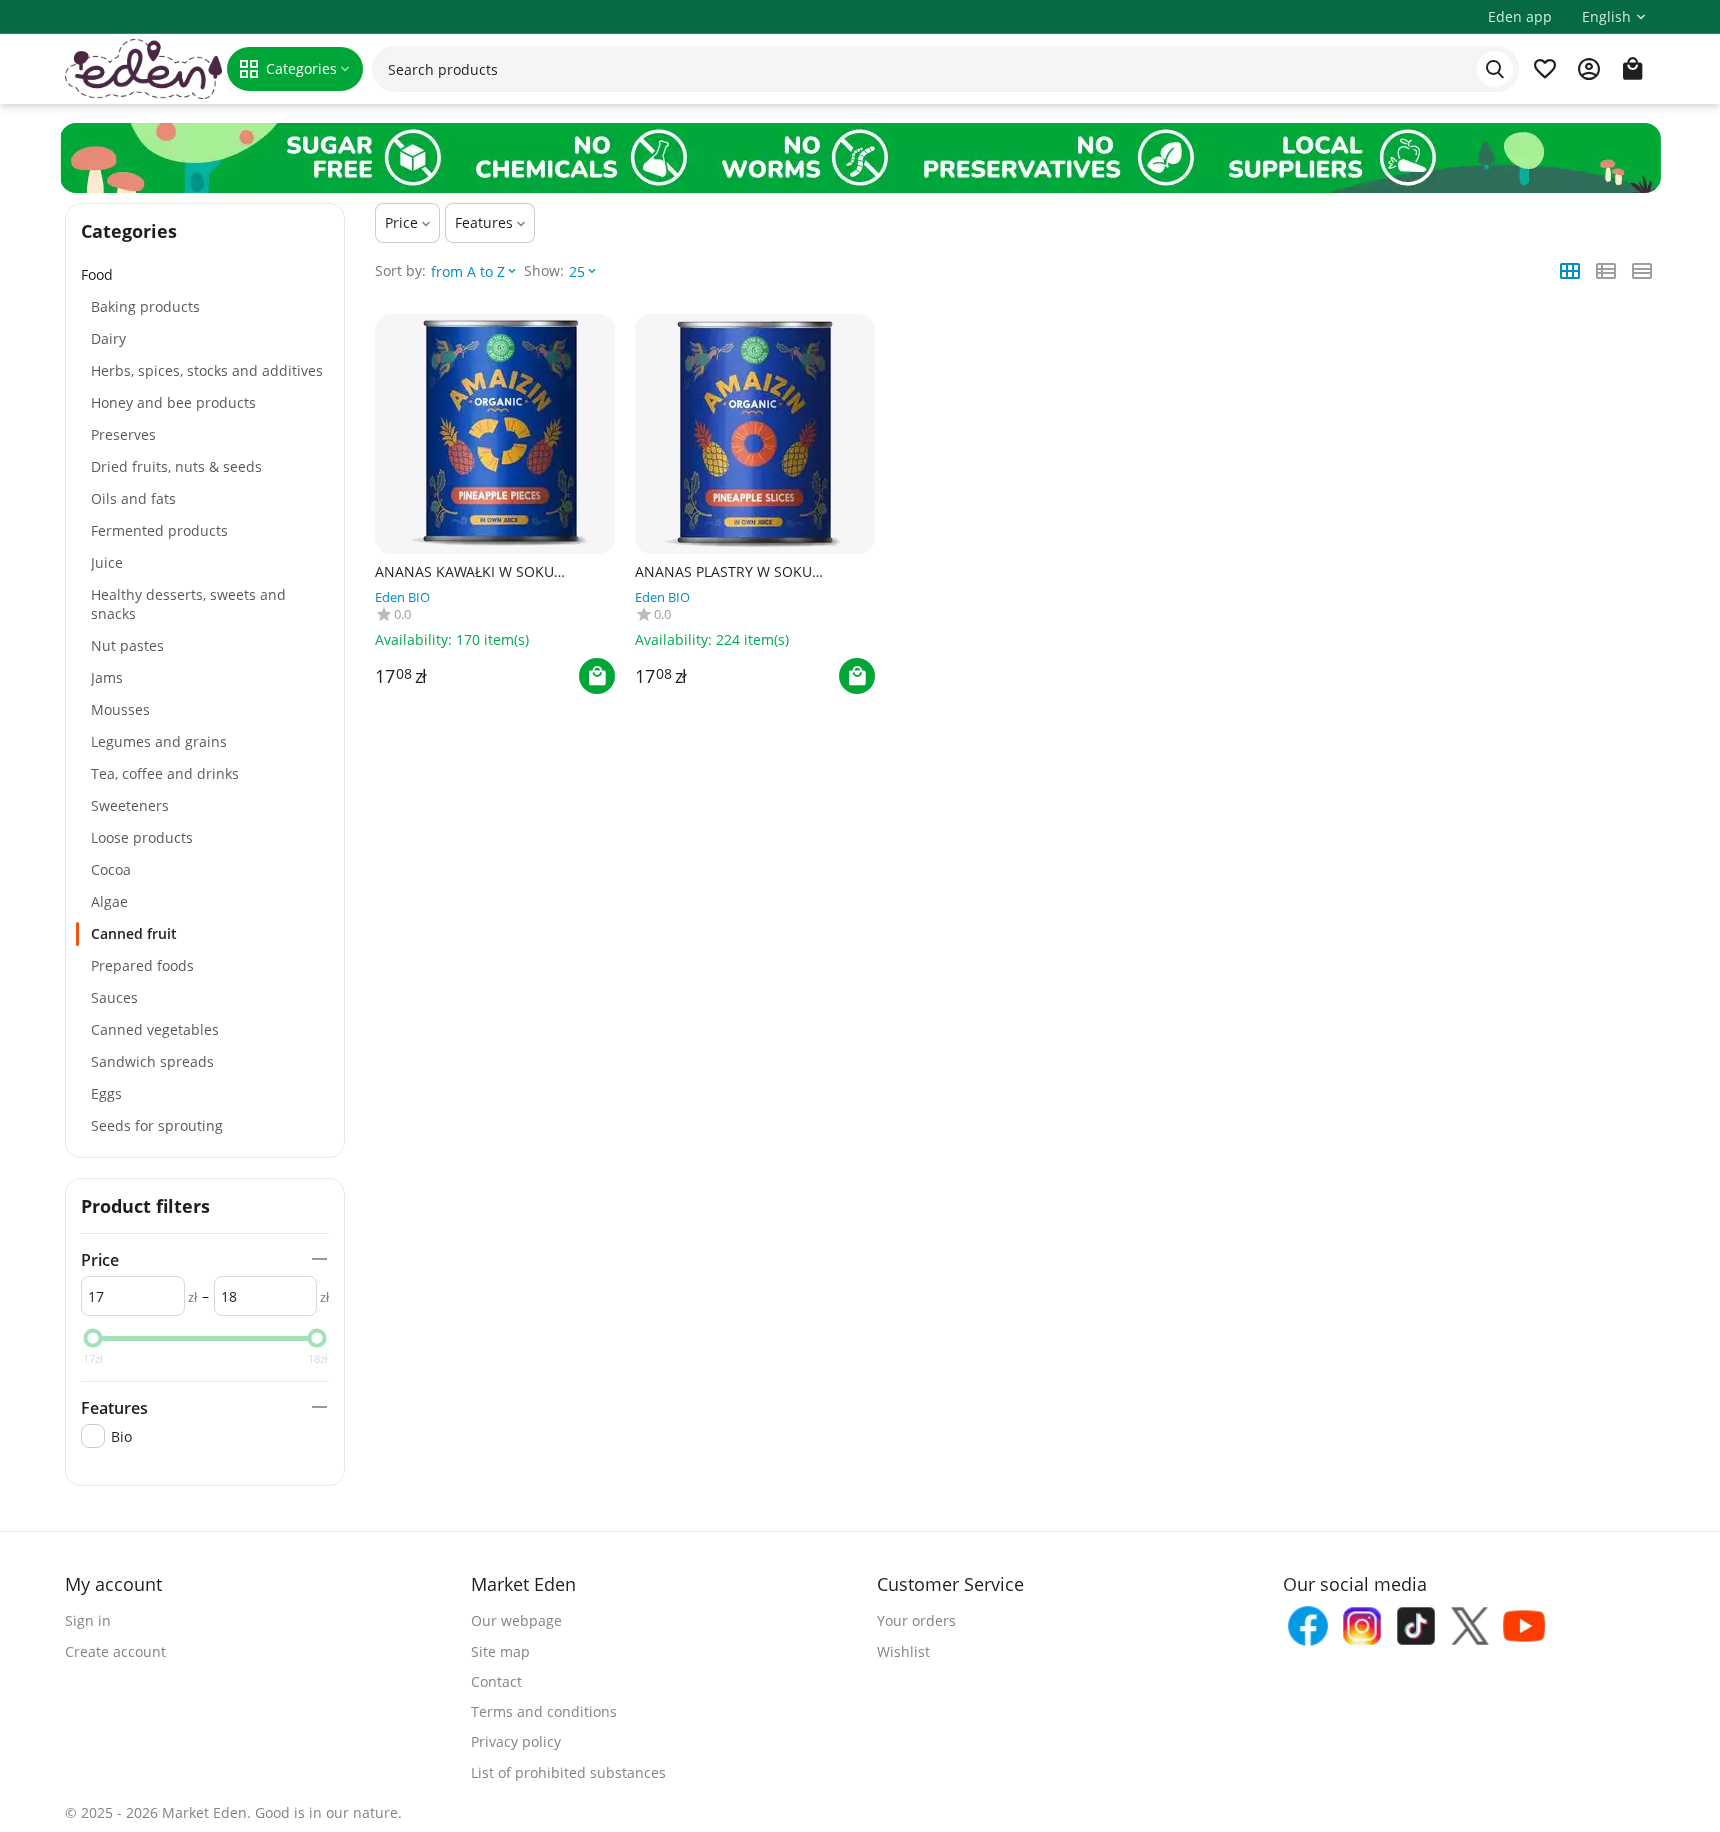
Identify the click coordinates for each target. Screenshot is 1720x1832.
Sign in (88, 1620)
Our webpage (516, 1620)
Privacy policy (516, 1741)
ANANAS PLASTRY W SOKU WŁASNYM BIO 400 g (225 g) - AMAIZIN (732, 572)
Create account (115, 1651)
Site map (500, 1651)
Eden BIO (402, 597)
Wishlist (903, 1651)
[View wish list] (1545, 69)
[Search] (1495, 69)
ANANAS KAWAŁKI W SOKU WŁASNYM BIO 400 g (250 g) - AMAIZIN (472, 572)
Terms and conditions (544, 1711)
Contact (496, 1681)
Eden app (1520, 16)
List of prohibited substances (568, 1772)
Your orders (916, 1620)
